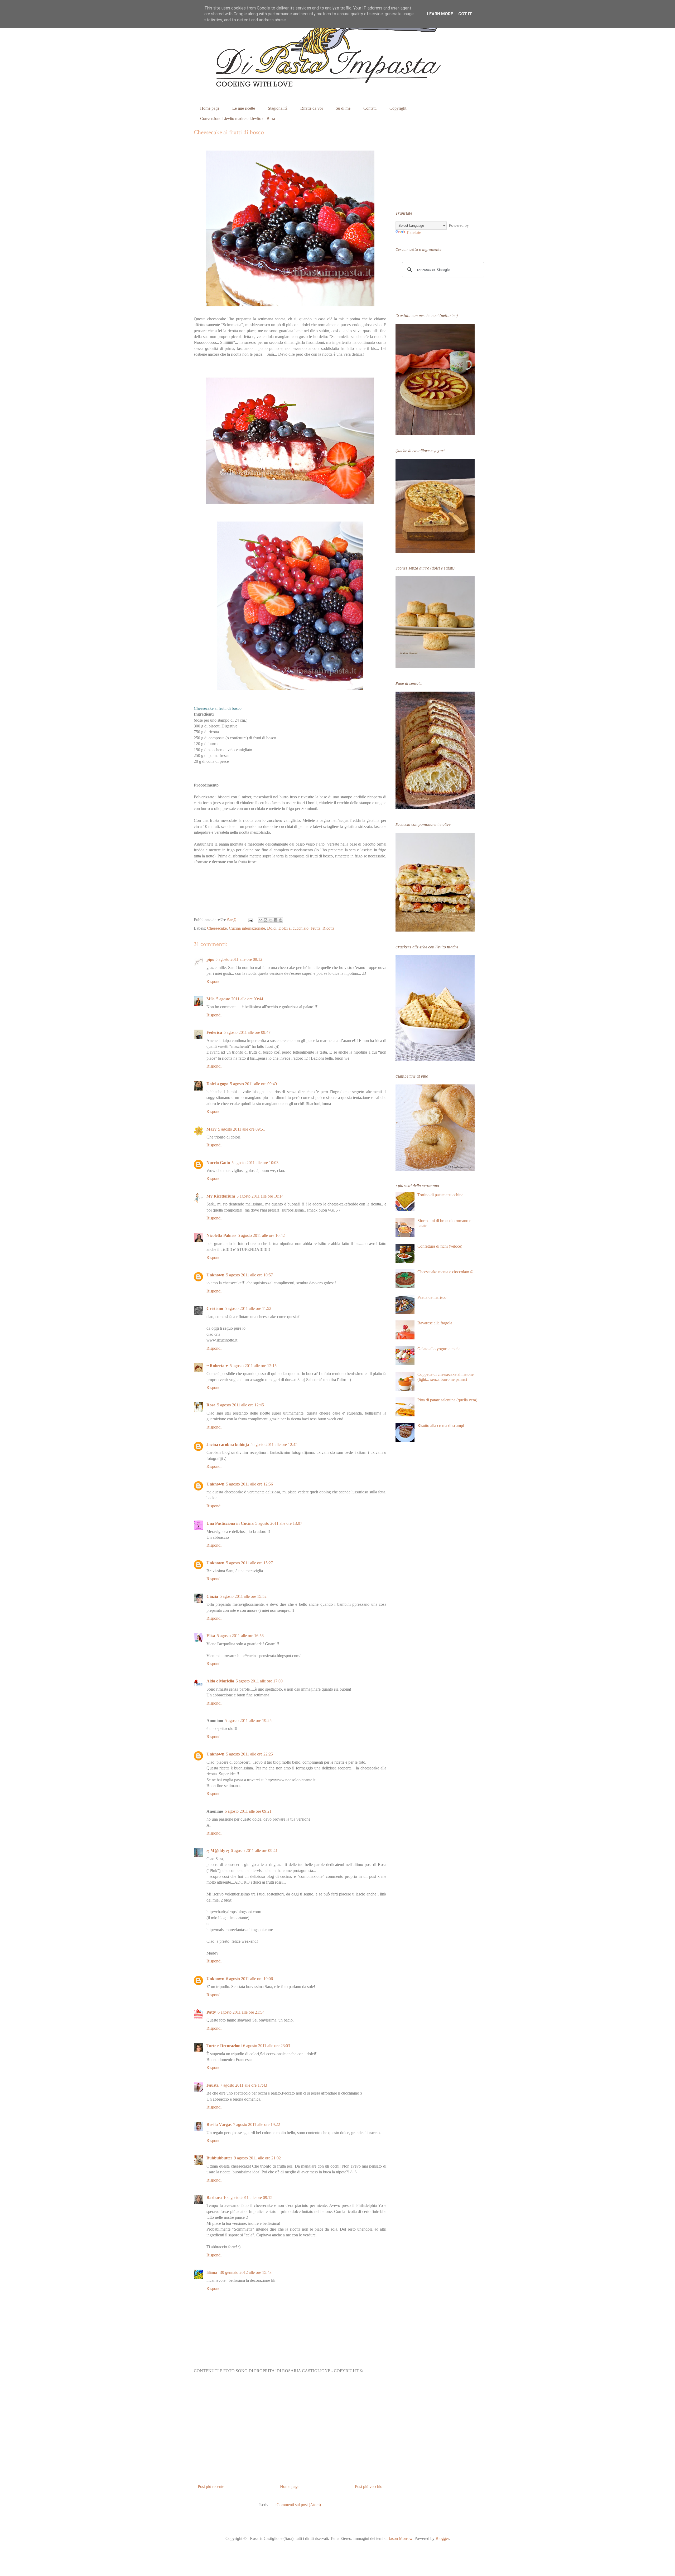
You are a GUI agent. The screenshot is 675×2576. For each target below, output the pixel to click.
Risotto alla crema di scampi (441, 1426)
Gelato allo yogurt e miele (439, 1349)
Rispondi (214, 981)
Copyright (398, 108)
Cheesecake (217, 928)
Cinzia (212, 1596)
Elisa (211, 1636)
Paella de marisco (432, 1297)
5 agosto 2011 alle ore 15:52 (243, 1596)
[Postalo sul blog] (266, 920)
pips (210, 959)
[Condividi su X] (271, 920)
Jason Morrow (401, 2538)
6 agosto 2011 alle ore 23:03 (267, 2046)
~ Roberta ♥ (217, 1366)
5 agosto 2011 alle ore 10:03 (255, 1163)
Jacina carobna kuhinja (228, 1444)
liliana (212, 2272)
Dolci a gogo (217, 1084)
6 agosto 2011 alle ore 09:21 (248, 1811)
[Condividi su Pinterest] (281, 920)
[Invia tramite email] (261, 920)
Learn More (440, 14)
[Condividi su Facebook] (276, 920)
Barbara (214, 2198)
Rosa (211, 1405)
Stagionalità (278, 108)
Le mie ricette (244, 108)
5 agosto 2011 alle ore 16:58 (240, 1636)
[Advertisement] (290, 2430)
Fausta (213, 2085)
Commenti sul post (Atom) (299, 2505)
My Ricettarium (221, 1196)
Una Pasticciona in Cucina (230, 1523)
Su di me (343, 108)
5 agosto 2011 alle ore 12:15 (253, 1366)
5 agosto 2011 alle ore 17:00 (259, 1681)
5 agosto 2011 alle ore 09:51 (242, 1129)
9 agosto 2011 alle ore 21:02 (257, 2158)
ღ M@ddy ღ (218, 1851)
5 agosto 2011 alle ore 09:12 (239, 959)
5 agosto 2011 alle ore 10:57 (249, 1275)
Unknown (215, 1275)
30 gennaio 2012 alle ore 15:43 (246, 2272)
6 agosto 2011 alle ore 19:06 (249, 1979)
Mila (211, 999)
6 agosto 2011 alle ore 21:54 (241, 2012)
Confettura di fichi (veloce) (440, 1246)
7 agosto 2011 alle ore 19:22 (257, 2124)
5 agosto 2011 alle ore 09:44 (240, 999)
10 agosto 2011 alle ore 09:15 (248, 2198)
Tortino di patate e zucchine (440, 1195)
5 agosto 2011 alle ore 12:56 (249, 1484)
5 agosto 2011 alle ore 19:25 (248, 1721)
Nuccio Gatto (218, 1163)
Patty (211, 2012)
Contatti (370, 108)
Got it (465, 14)
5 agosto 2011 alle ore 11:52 (248, 1308)
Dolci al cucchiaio (293, 928)
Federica (214, 1032)
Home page (210, 108)
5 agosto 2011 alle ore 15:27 (249, 1563)
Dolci (272, 928)
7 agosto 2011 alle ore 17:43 (244, 2085)
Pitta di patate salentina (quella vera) (447, 1400)
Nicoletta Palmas (221, 1235)
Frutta (315, 928)
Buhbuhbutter (219, 2158)
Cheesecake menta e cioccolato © (445, 1272)
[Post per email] (250, 920)
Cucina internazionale (247, 928)
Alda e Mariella (220, 1681)
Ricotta (328, 928)
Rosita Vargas (219, 2124)
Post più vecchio (369, 2486)
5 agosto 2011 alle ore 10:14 (260, 1196)
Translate (414, 232)
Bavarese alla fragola (435, 1323)
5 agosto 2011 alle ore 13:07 (279, 1523)
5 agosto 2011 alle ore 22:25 (249, 1754)
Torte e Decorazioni (224, 2046)
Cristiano (215, 1308)
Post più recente (211, 2486)
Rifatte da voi (312, 108)
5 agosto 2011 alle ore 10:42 (261, 1235)
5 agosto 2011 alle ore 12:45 (240, 1405)
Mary (211, 1129)
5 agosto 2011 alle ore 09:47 (247, 1032)
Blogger (442, 2538)
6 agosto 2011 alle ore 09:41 (254, 1851)
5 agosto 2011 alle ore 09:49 (253, 1084)
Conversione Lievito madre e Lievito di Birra (238, 119)
